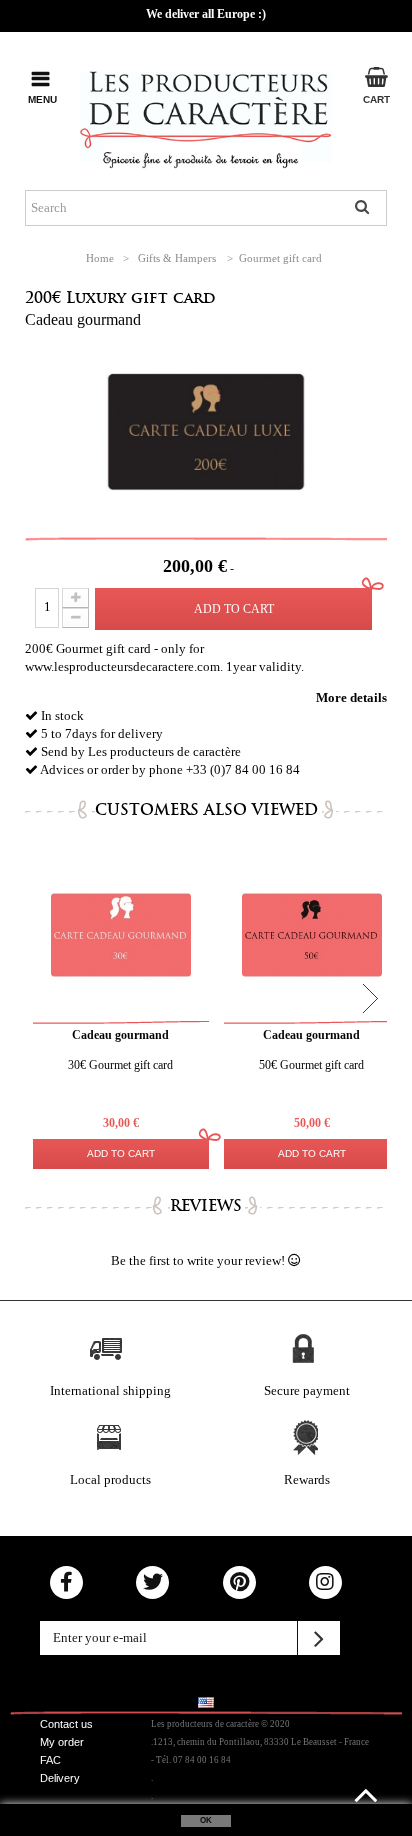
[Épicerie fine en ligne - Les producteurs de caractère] (206, 115)
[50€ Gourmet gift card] (312, 935)
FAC (50, 1760)
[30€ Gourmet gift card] (121, 935)
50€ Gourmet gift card (311, 1065)
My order (62, 1742)
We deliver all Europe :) (206, 14)
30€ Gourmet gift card (120, 1065)
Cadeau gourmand (83, 319)
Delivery (60, 1778)
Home (100, 258)
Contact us (66, 1724)
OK (206, 1820)
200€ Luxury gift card (120, 297)
